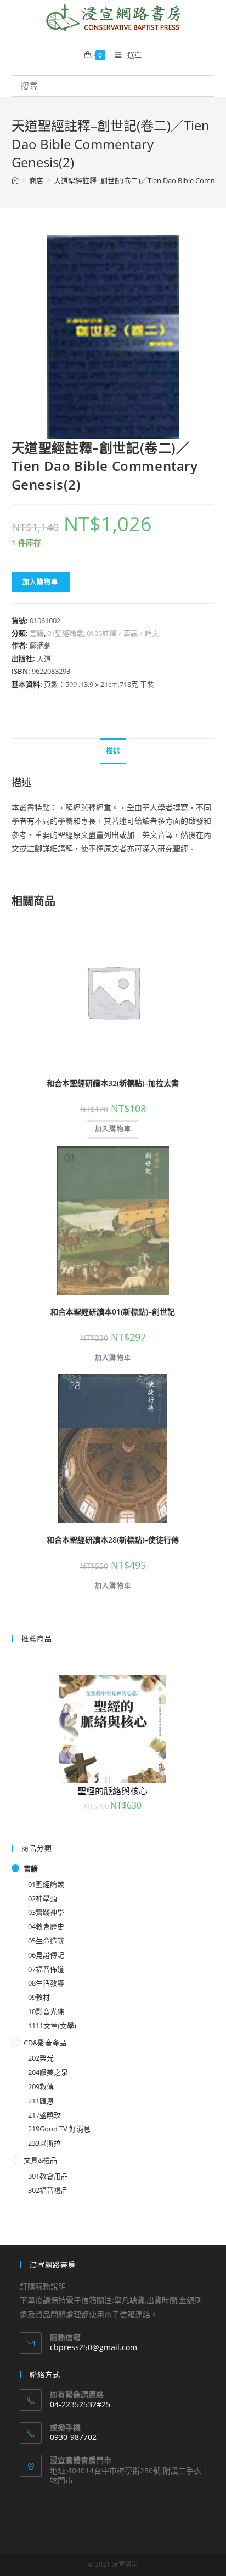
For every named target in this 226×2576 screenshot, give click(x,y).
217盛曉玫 (44, 2115)
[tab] (113, 751)
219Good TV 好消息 (59, 2129)
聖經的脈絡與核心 (112, 1791)
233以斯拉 (44, 2143)
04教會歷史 (46, 1926)
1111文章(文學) (52, 2026)
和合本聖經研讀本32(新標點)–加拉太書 (113, 1083)
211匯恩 (41, 2101)
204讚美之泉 (48, 2072)
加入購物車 (41, 582)
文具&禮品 (40, 2160)
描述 (113, 751)
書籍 (37, 633)
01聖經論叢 (65, 633)
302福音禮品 (48, 2190)
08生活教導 (46, 1983)
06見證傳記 (46, 1955)
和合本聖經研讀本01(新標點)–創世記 (113, 1312)
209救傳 (41, 2086)
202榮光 (41, 2058)
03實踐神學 (46, 1912)
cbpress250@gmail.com (94, 2347)
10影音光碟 (46, 2011)
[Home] (15, 180)
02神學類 (43, 1898)
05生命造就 (46, 1941)
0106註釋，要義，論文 (123, 633)
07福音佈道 (46, 1969)
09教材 (39, 1997)
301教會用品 (48, 2176)
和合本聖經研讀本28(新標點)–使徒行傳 (113, 1540)
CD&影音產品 (45, 2043)
